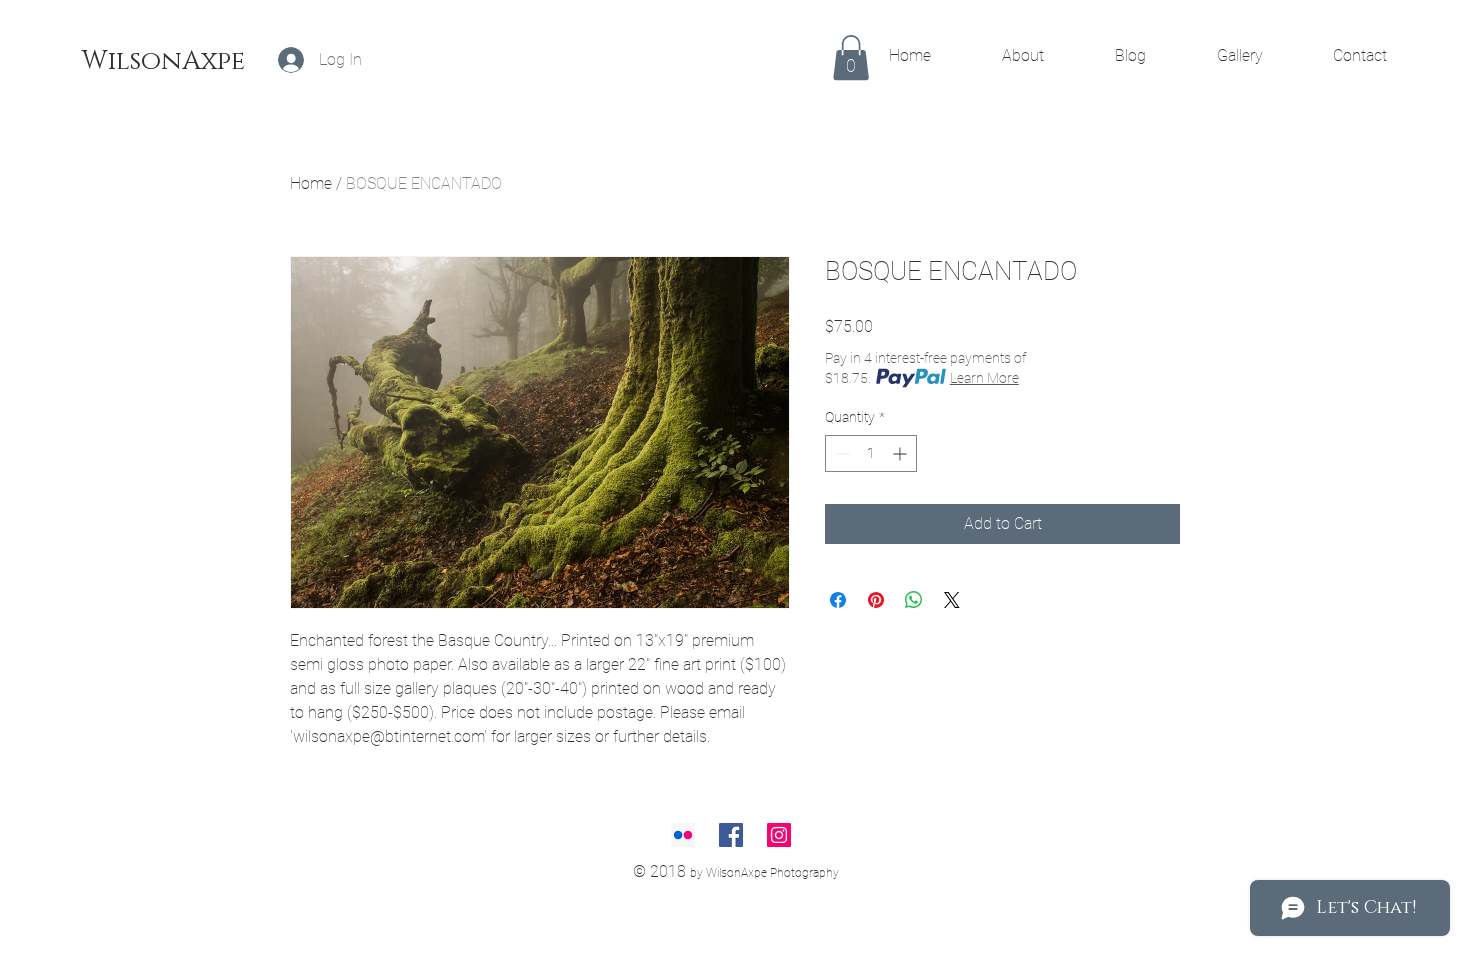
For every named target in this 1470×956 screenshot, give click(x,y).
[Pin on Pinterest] (876, 600)
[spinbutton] (871, 453)
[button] (851, 57)
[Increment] (901, 453)
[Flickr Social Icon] (683, 835)
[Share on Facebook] (838, 600)
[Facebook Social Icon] (731, 835)
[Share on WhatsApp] (914, 600)
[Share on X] (952, 600)
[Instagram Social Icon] (779, 835)
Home (311, 183)
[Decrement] (840, 453)
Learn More (984, 378)
